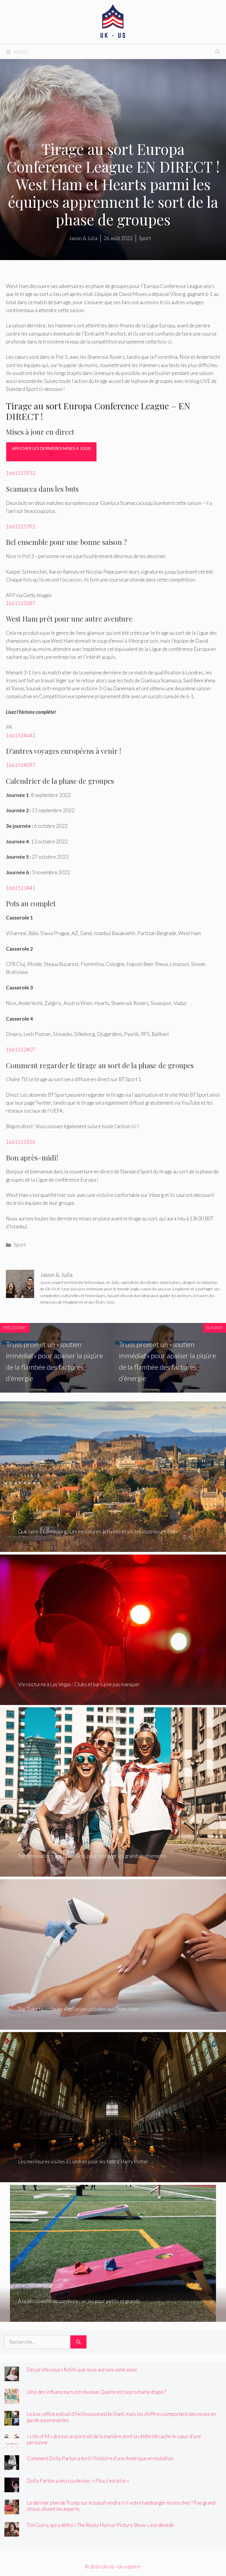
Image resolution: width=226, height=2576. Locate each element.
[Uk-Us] (113, 21)
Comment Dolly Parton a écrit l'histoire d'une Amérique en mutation (100, 2458)
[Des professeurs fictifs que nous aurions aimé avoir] (12, 2377)
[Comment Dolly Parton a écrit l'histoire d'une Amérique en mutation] (12, 2466)
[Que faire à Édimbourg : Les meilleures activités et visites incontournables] (113, 1548)
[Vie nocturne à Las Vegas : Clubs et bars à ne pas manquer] (113, 1701)
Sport (20, 1245)
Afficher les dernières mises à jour (51, 448)
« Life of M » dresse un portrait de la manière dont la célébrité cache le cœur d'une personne (114, 2439)
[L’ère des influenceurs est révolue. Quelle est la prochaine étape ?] (12, 2399)
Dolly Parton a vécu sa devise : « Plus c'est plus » (78, 2481)
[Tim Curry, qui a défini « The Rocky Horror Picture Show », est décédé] (12, 2532)
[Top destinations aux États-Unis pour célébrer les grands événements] (113, 1873)
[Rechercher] (78, 2342)
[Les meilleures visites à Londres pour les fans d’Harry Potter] (113, 2178)
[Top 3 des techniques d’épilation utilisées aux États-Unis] (113, 2025)
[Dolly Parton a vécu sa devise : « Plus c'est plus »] (12, 2488)
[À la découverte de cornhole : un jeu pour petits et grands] (113, 2318)
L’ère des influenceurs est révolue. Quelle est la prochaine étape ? (96, 2392)
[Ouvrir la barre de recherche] (218, 52)
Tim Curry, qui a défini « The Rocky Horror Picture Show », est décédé (100, 2525)
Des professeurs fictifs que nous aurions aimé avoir (82, 2370)
